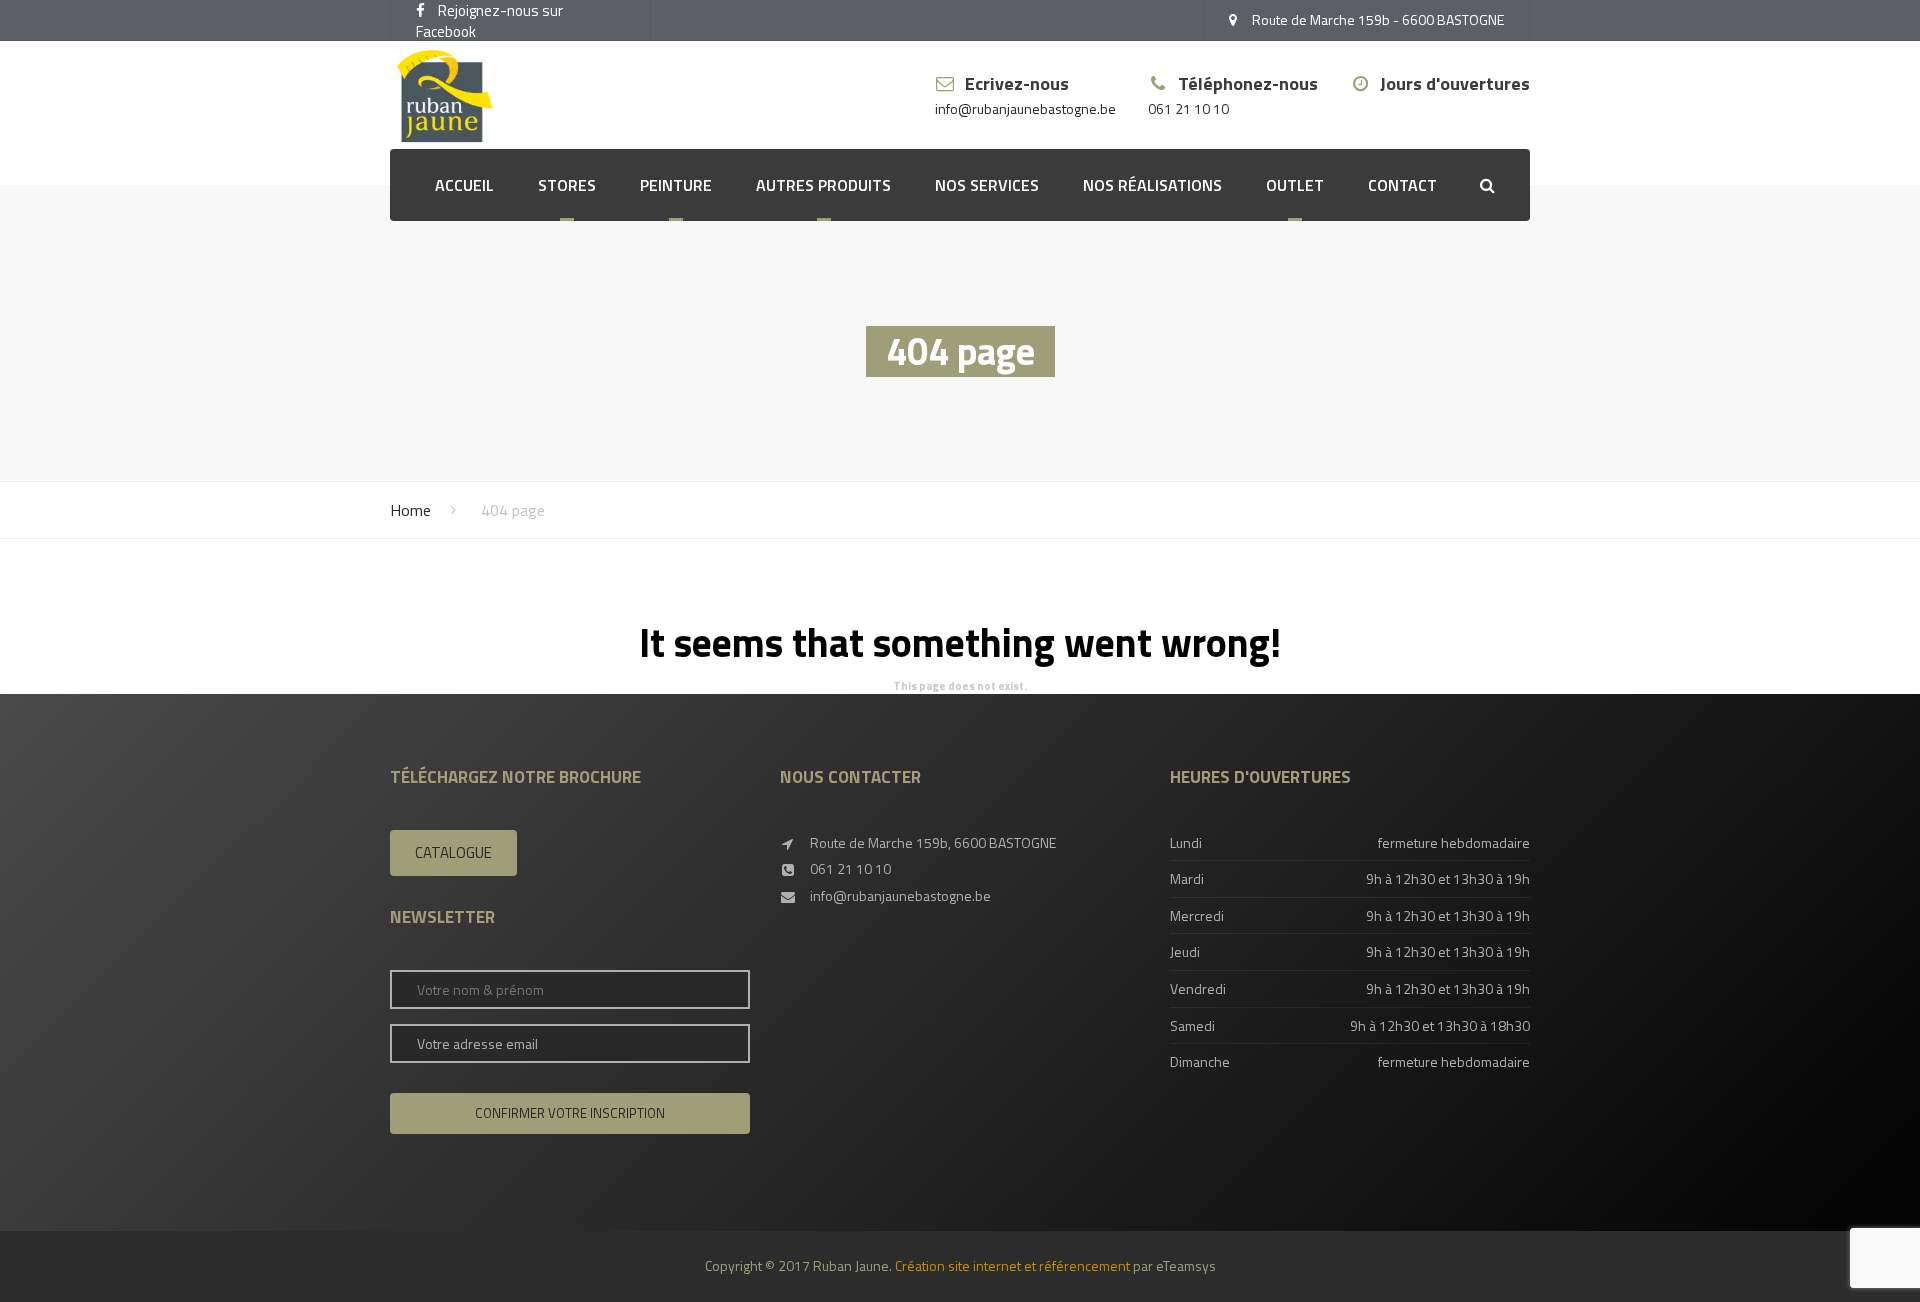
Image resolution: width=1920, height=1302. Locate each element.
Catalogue (453, 852)
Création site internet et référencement (1012, 1265)
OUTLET (1295, 185)
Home (410, 510)
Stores (567, 185)
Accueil (464, 185)
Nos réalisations (1152, 185)
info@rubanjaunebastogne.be (1025, 109)
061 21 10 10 (1188, 109)
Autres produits (823, 185)
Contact (1402, 185)
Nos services (987, 185)
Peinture (676, 185)
